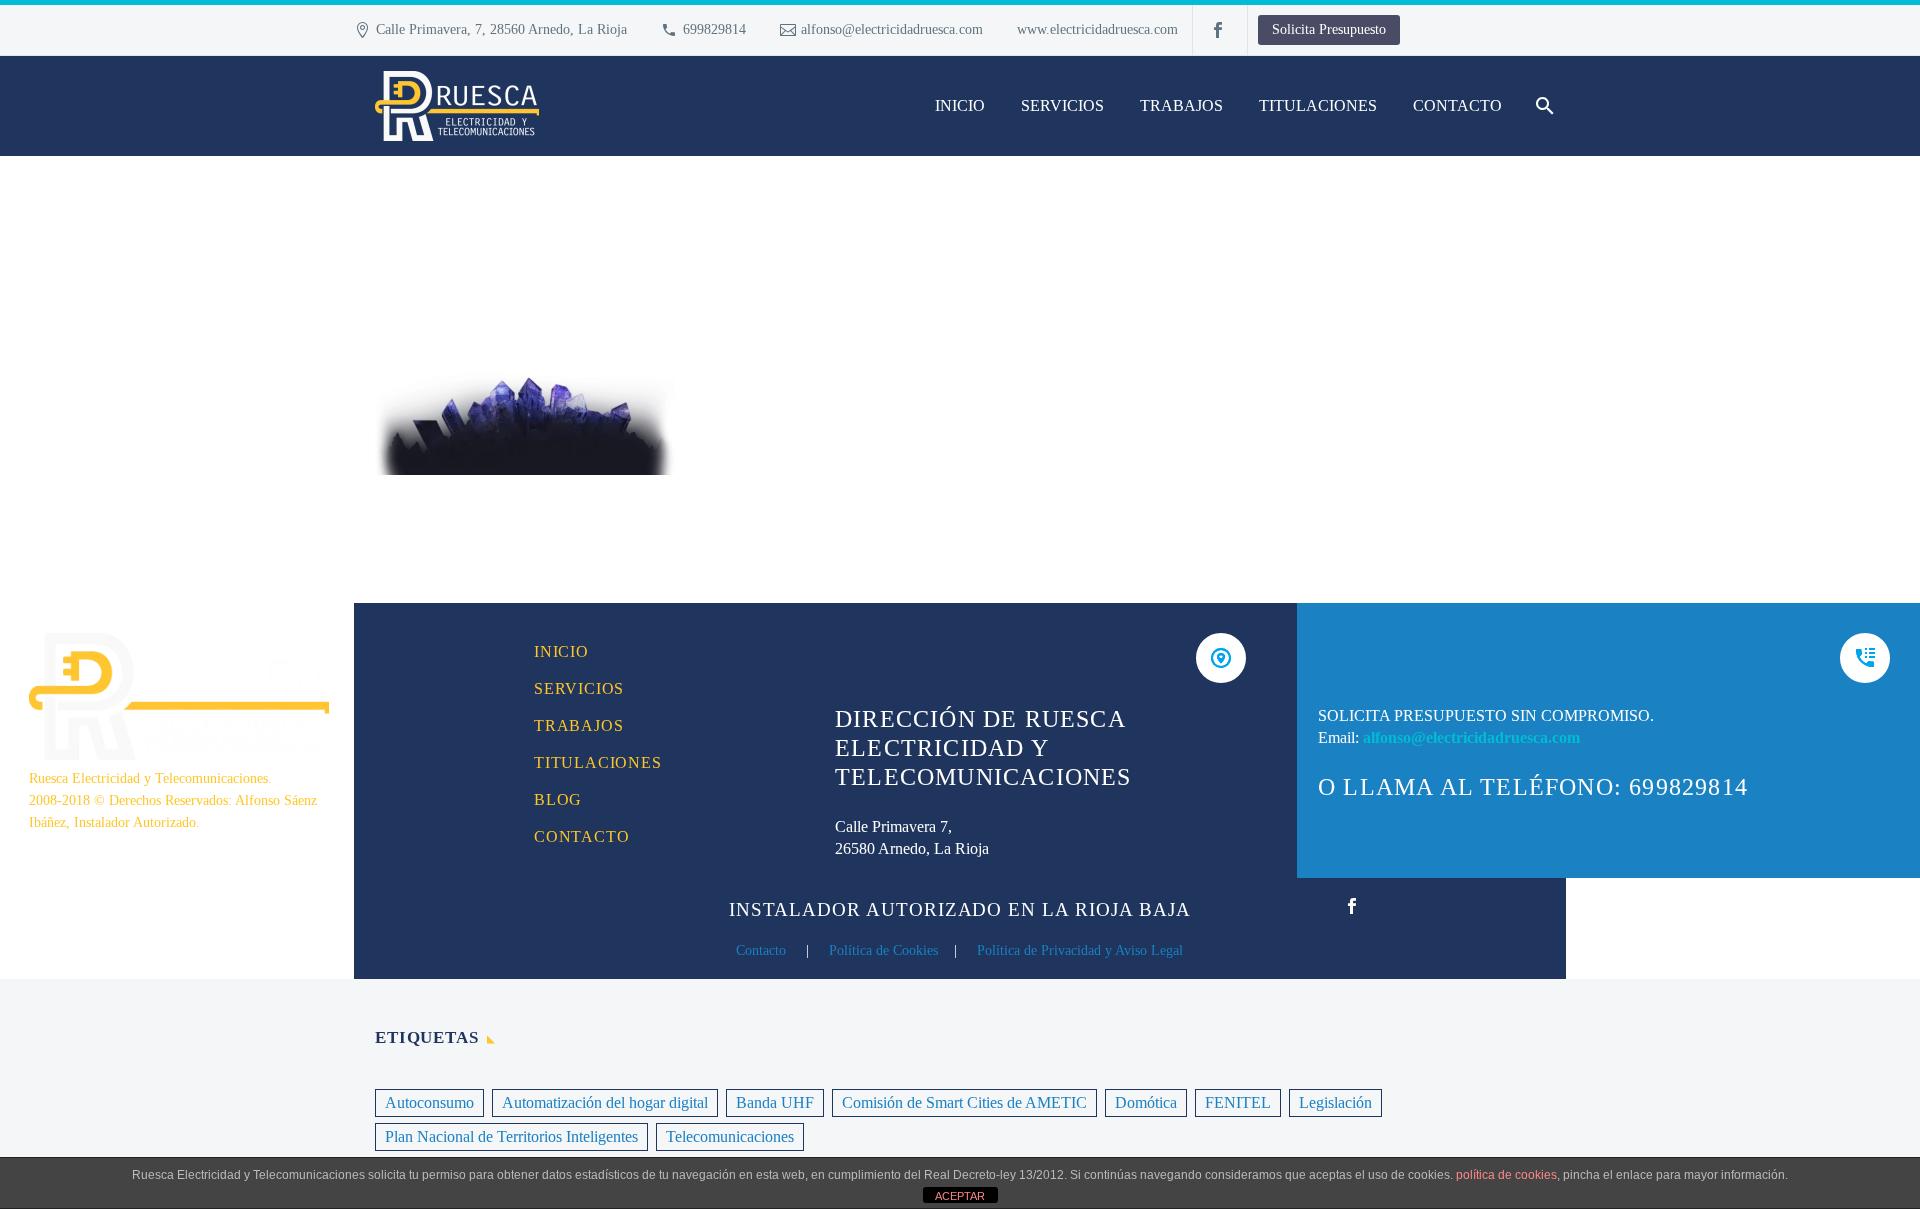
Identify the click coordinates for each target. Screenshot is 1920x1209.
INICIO (960, 105)
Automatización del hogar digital (605, 1102)
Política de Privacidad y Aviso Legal (1080, 950)
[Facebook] (1218, 30)
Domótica (1146, 1102)
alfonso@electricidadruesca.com (892, 29)
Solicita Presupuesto (1329, 29)
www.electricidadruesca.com (1097, 29)
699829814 (714, 29)
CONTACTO (1457, 105)
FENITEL (1238, 1102)
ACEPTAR (960, 1196)
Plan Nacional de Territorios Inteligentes (511, 1136)
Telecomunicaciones (730, 1136)
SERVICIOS (1062, 105)
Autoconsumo (429, 1102)
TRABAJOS (1181, 105)
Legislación (1335, 1102)
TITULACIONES (1318, 105)
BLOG (558, 799)
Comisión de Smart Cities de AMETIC (964, 1102)
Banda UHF (775, 1102)
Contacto (761, 950)
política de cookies (1506, 1175)
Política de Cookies (883, 950)
